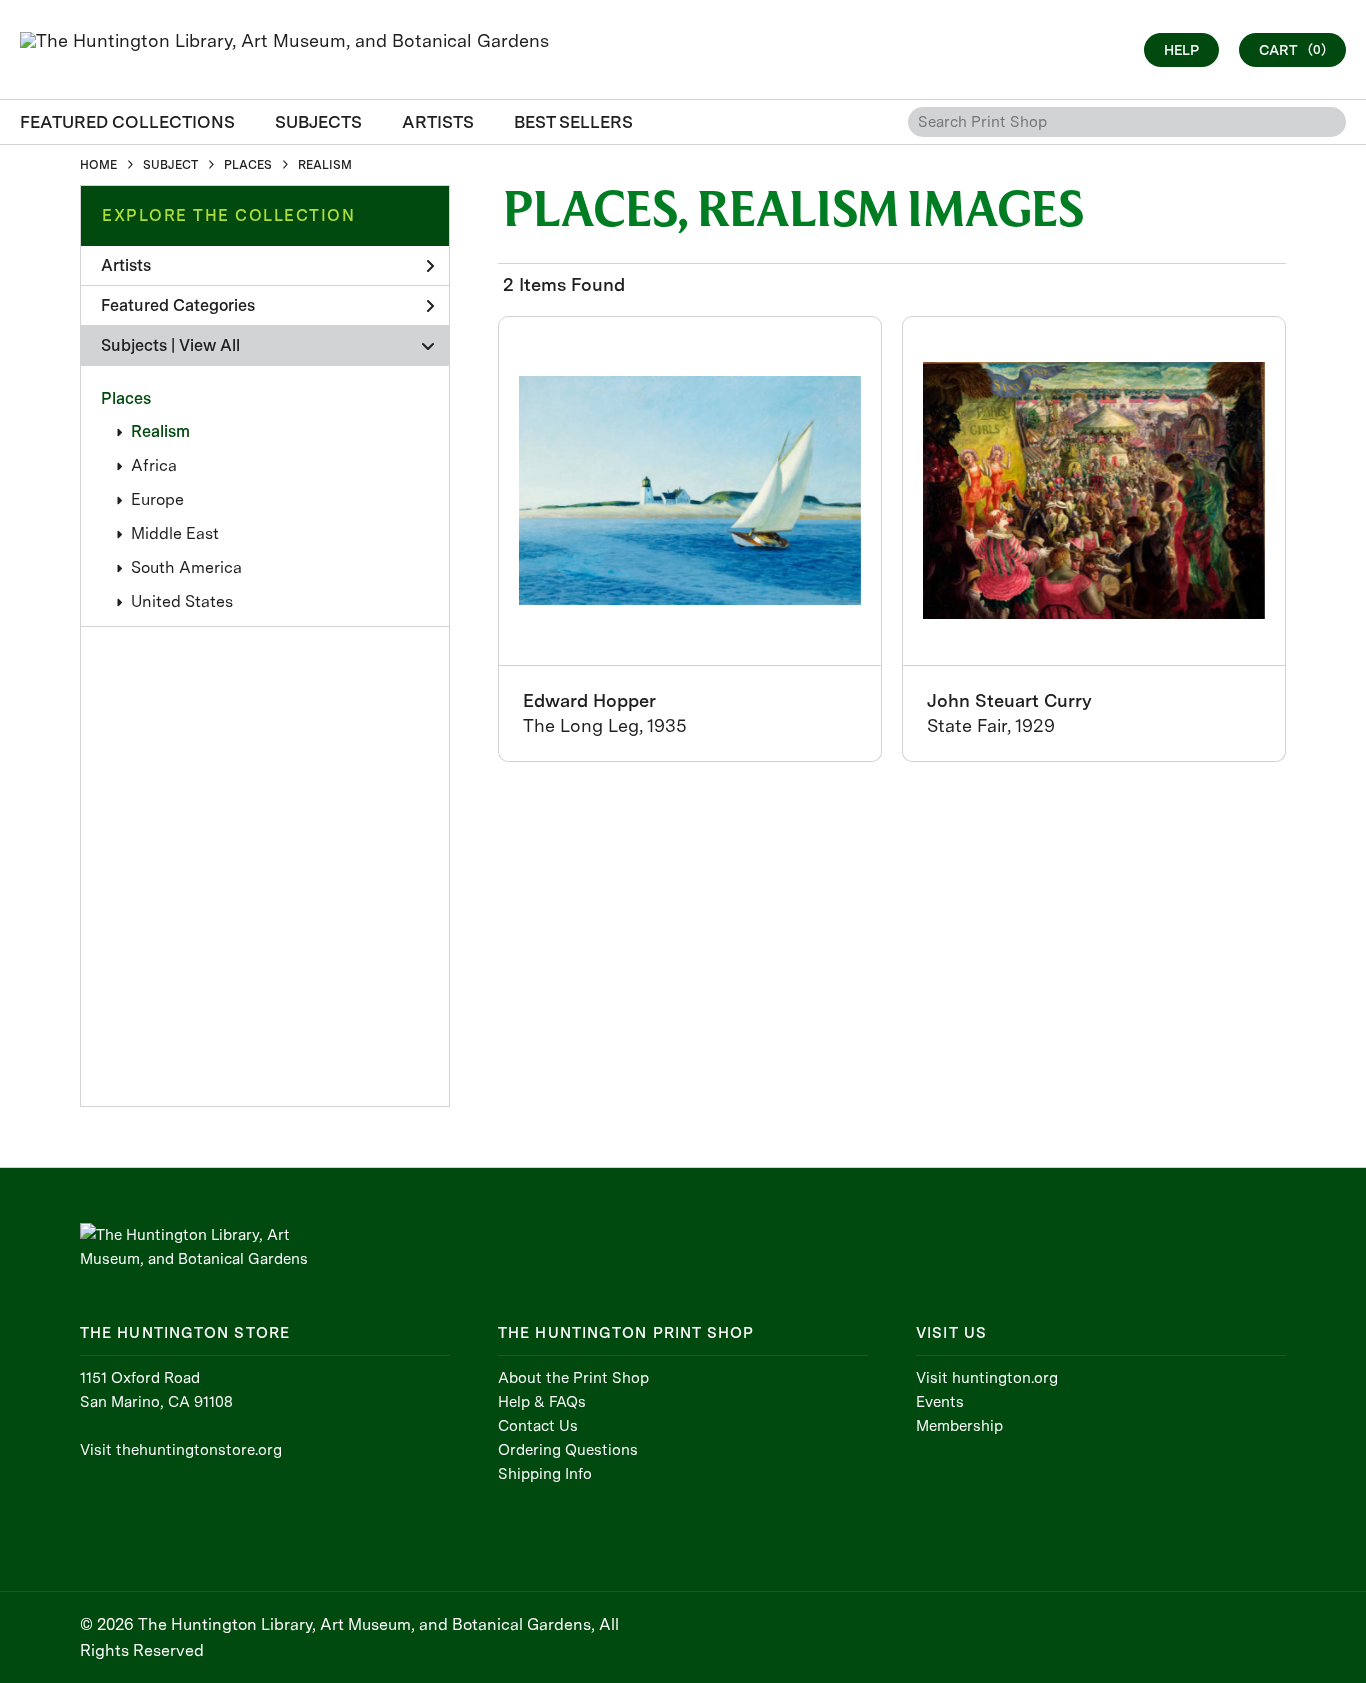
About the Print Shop (573, 1378)
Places (126, 398)
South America (186, 567)
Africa (154, 465)
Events (940, 1402)
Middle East (175, 533)
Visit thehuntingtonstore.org (181, 1450)
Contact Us (538, 1426)
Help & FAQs (542, 1402)
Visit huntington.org (987, 1378)
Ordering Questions (568, 1450)
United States (182, 601)
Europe (157, 499)
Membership (959, 1426)
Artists (126, 265)
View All (209, 345)
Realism (160, 431)
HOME (98, 165)
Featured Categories (178, 305)
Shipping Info (545, 1474)
